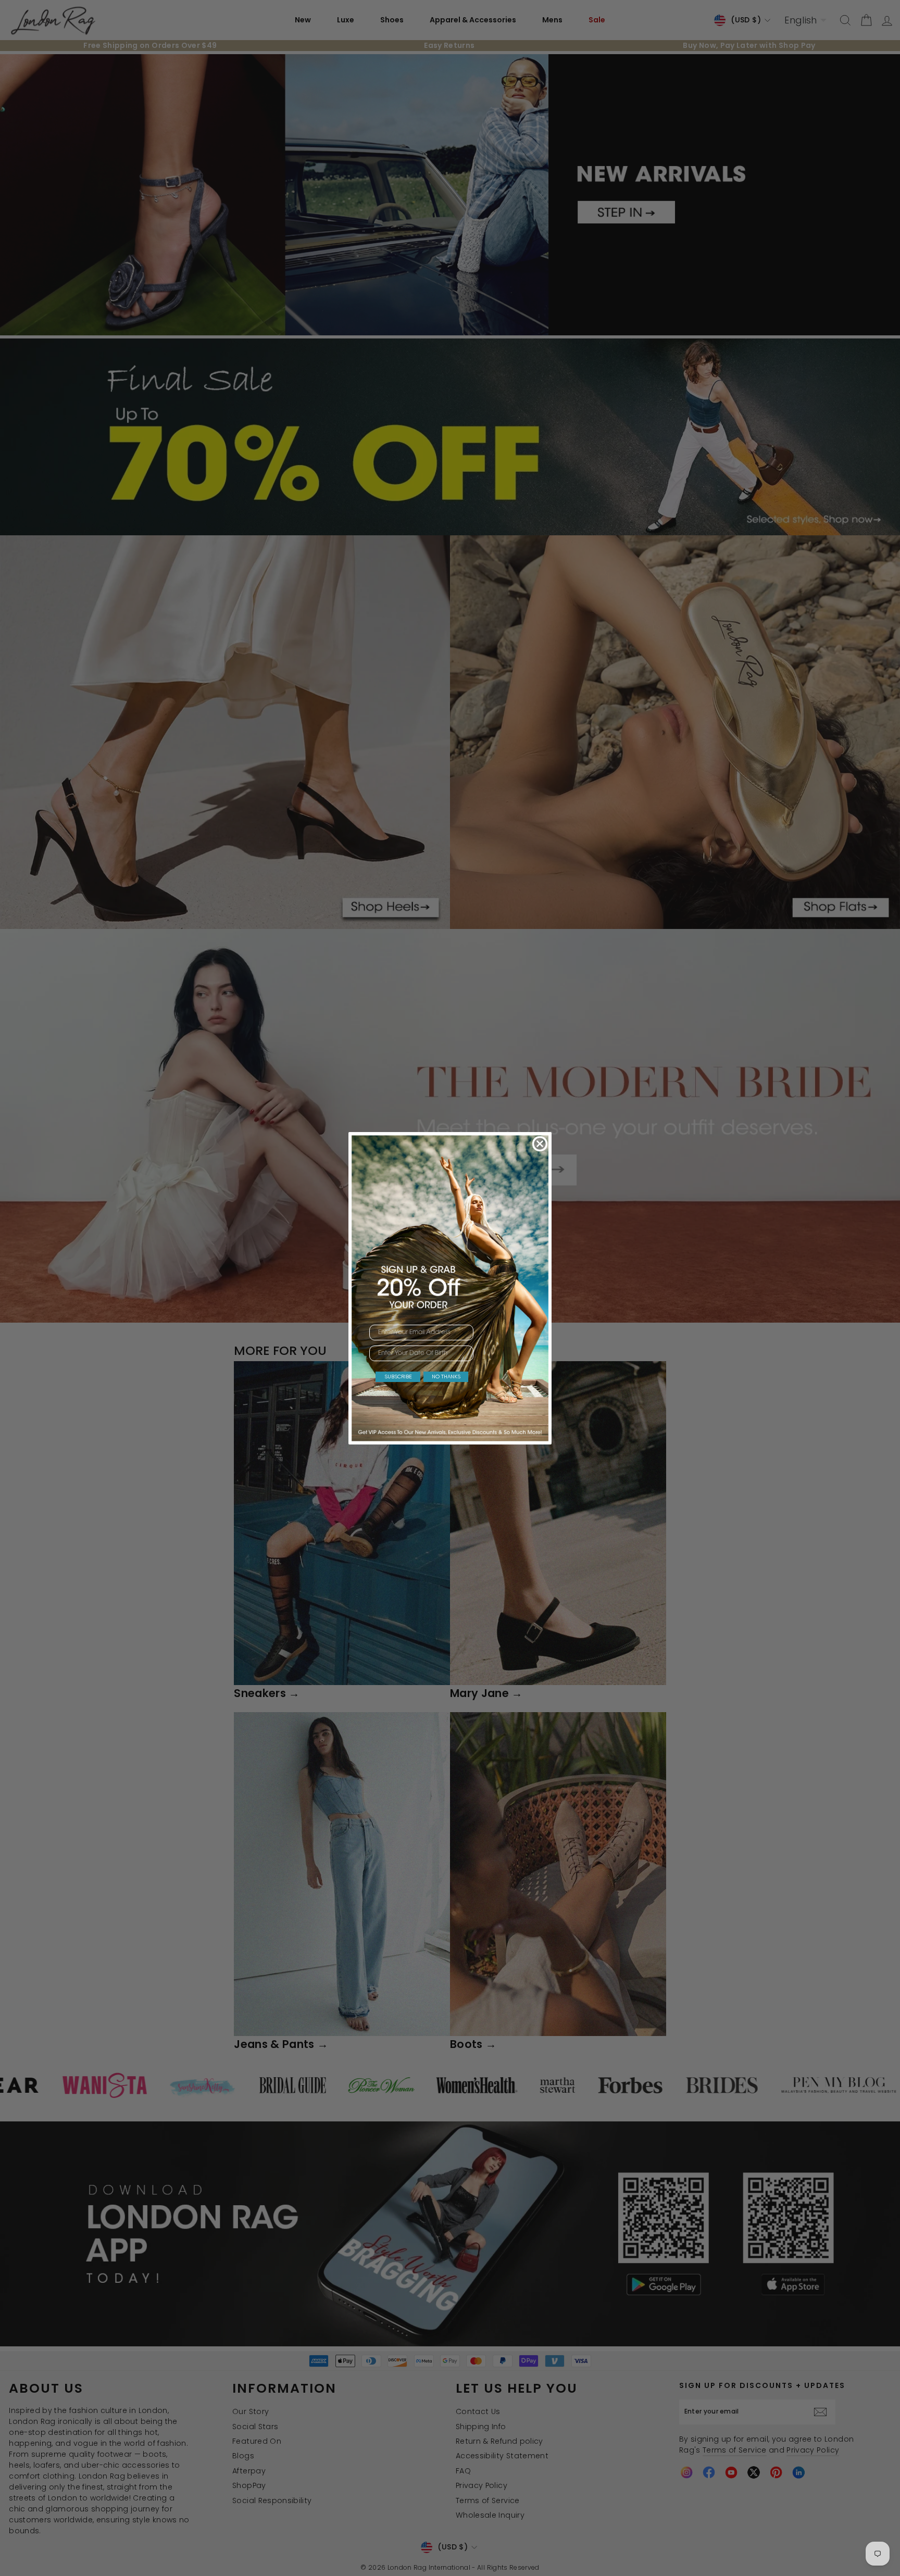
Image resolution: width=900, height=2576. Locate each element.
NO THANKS (446, 1377)
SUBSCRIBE (398, 1377)
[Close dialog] (540, 1144)
